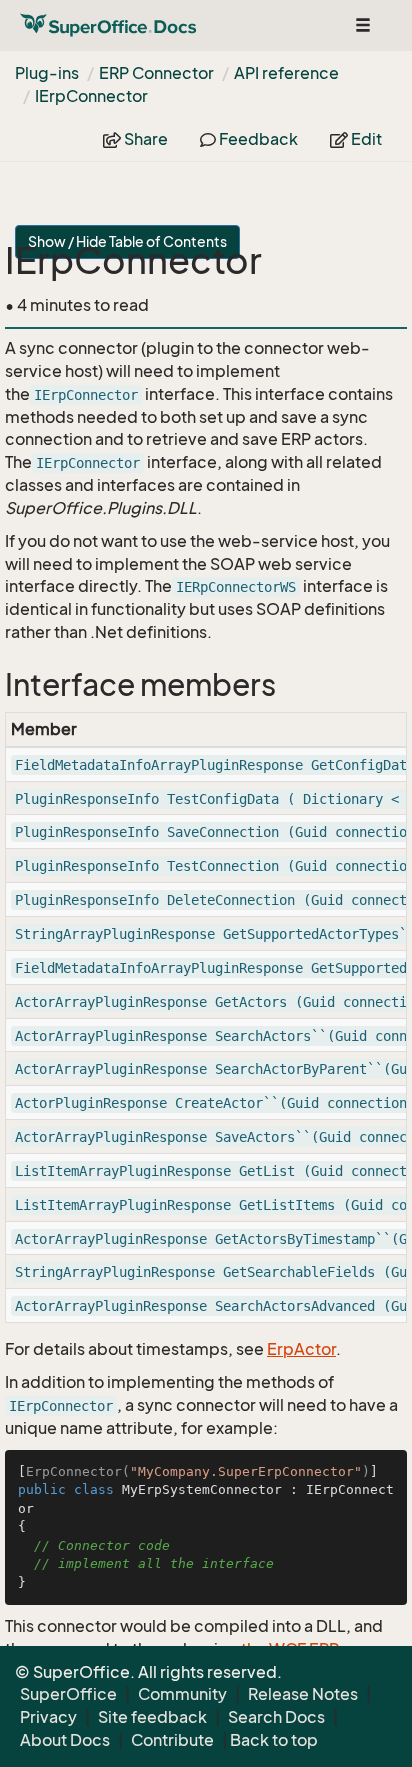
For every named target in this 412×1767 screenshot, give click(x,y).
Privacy (48, 1717)
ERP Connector (156, 73)
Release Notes (303, 1694)
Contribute (172, 1740)
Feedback (257, 139)
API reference (286, 73)
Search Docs (276, 1717)
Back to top (274, 1740)
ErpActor (301, 1349)
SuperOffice (68, 1694)
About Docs (65, 1740)
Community (182, 1694)
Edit (365, 139)
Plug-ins (47, 73)
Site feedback (152, 1717)
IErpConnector (91, 96)
